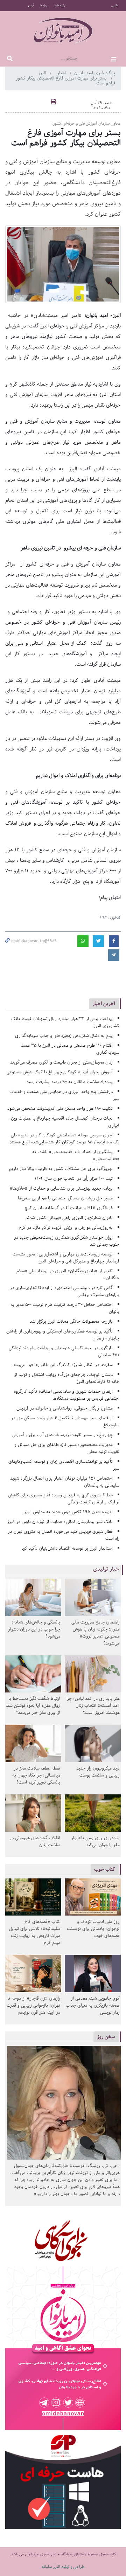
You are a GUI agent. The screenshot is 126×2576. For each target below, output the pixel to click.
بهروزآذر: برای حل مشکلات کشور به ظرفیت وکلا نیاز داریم (61, 1169)
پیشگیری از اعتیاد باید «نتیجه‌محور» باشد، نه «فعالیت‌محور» (76, 1155)
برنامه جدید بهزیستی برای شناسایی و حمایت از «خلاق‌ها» (61, 1188)
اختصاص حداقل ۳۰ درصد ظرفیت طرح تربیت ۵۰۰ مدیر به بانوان (65, 1308)
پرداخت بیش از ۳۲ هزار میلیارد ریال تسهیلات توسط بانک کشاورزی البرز (65, 1022)
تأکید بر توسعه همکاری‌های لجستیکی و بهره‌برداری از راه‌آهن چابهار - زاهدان (63, 1335)
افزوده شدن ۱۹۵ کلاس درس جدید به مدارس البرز (68, 1512)
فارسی (115, 6)
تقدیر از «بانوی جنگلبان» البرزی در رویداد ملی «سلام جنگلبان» (68, 1275)
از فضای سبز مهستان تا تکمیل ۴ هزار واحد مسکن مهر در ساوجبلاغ (65, 1422)
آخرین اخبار (104, 1003)
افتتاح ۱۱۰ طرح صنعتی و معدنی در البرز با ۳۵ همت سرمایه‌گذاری (70, 1049)
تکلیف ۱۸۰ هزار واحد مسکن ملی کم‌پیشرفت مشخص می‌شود (60, 1109)
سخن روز (106, 2037)
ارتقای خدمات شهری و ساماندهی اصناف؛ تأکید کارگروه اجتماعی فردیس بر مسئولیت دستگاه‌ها (67, 1395)
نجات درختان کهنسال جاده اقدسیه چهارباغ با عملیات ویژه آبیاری (65, 1122)
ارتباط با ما (60, 6)
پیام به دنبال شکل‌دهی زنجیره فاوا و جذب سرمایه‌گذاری (64, 1036)
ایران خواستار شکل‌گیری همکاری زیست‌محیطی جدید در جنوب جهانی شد (67, 1241)
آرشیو (31, 6)
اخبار (62, 73)
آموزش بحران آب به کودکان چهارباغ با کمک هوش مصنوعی (60, 1072)
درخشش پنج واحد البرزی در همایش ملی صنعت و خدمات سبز (64, 1095)
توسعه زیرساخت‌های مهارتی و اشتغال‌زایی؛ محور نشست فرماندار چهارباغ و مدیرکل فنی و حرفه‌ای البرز (66, 1258)
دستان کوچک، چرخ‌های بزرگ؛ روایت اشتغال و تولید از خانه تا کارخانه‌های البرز (67, 1378)
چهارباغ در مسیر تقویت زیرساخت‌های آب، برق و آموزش (62, 1435)
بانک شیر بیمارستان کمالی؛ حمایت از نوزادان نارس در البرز (60, 1522)
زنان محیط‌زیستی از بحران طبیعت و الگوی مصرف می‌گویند (61, 1062)
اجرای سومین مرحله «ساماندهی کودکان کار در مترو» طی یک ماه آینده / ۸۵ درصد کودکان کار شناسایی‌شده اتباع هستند (64, 1139)
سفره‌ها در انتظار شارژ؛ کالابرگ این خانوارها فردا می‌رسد (63, 1365)
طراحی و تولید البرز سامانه (63, 2567)
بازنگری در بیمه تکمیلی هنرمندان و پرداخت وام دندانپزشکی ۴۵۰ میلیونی (64, 1352)
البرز (43, 73)
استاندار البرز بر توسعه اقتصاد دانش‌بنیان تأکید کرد (67, 1548)
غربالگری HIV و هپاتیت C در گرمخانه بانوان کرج (69, 1208)
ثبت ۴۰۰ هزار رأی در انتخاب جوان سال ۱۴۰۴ (74, 1179)
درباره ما (44, 6)
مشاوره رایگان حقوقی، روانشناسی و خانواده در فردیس (65, 1408)
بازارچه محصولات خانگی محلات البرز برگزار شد (71, 1321)
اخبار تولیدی (107, 1569)
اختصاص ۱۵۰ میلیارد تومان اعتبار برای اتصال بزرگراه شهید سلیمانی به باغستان (65, 1482)
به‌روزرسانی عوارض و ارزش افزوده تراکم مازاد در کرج (66, 1228)
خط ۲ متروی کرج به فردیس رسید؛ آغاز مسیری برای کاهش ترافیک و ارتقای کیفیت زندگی (64, 1499)
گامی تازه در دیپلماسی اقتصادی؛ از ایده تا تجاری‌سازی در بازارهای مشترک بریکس (65, 1291)
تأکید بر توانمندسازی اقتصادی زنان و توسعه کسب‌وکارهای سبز (64, 1465)
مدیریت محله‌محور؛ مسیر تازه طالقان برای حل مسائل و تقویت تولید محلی (67, 1448)
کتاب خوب (105, 1869)
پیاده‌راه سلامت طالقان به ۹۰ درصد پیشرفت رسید (69, 1082)
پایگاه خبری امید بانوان (95, 73)
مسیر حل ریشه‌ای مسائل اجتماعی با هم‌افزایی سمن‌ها (65, 1198)
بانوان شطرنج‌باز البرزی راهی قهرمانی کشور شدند (69, 1218)
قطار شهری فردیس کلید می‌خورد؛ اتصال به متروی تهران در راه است (64, 1535)
